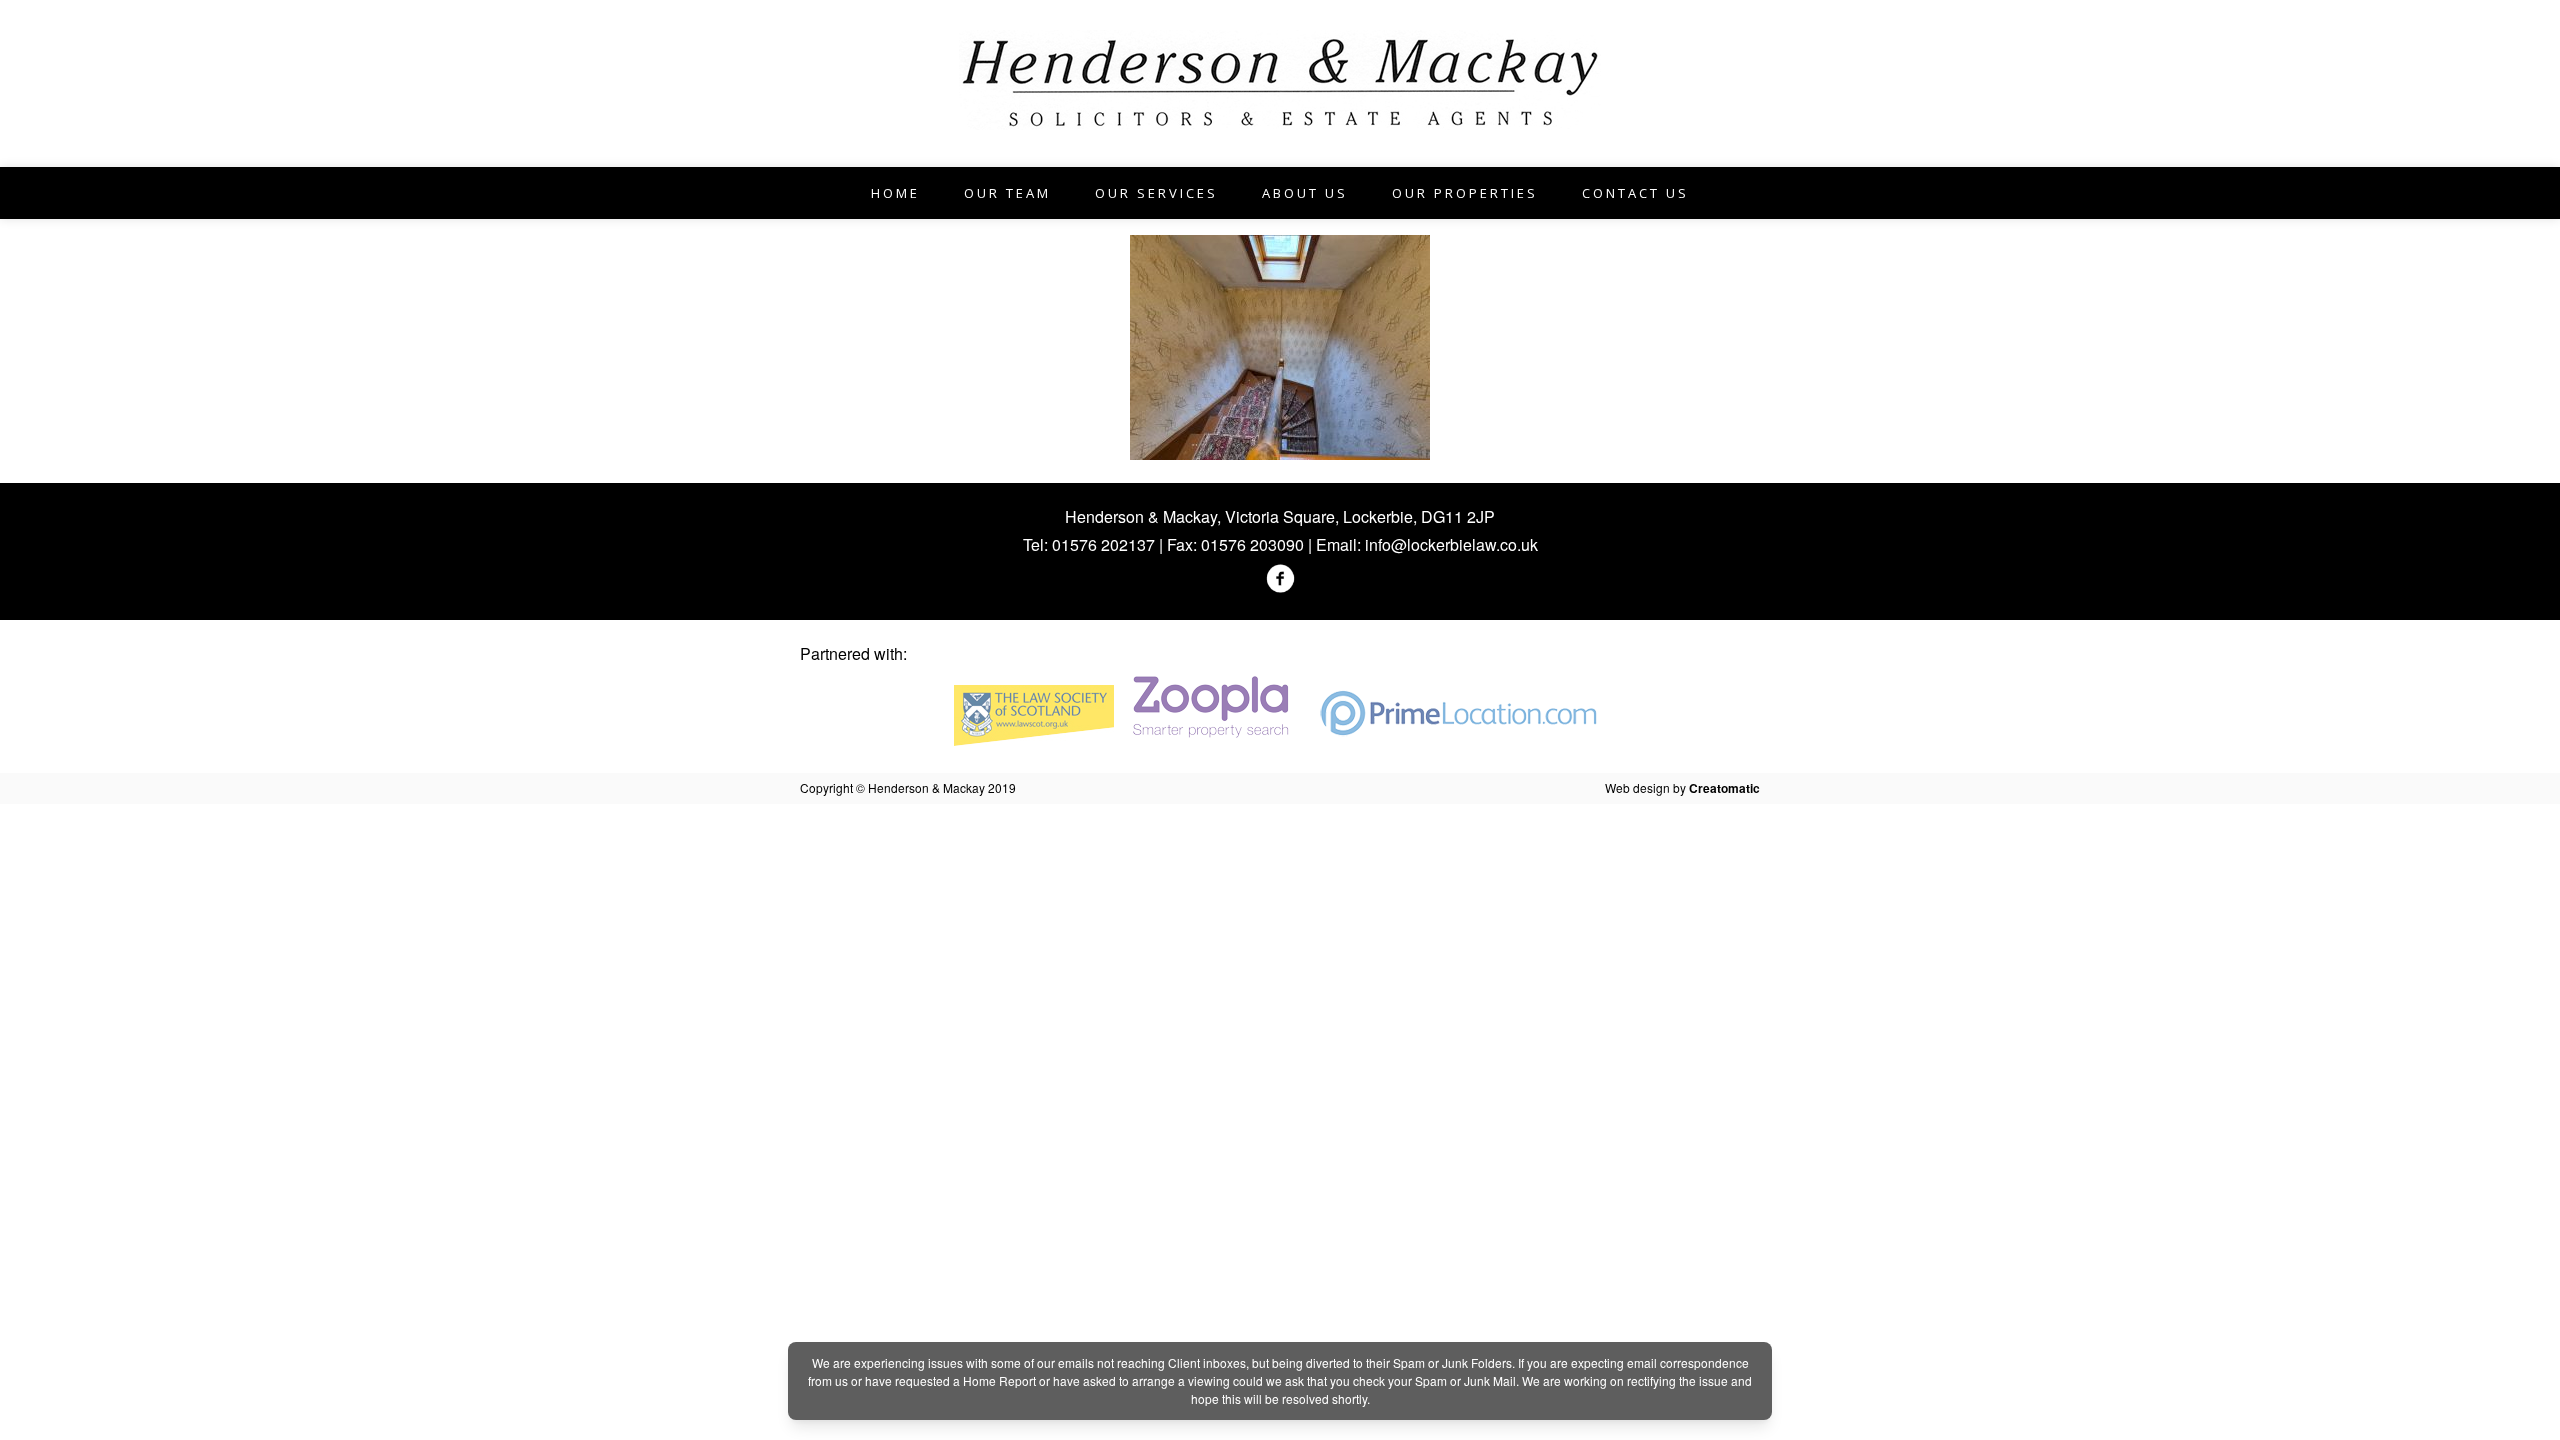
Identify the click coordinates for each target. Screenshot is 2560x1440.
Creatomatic (1724, 788)
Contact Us (1635, 193)
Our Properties (1465, 193)
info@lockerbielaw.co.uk (1451, 544)
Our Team (1007, 193)
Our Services (1156, 193)
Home (895, 193)
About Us (1305, 193)
